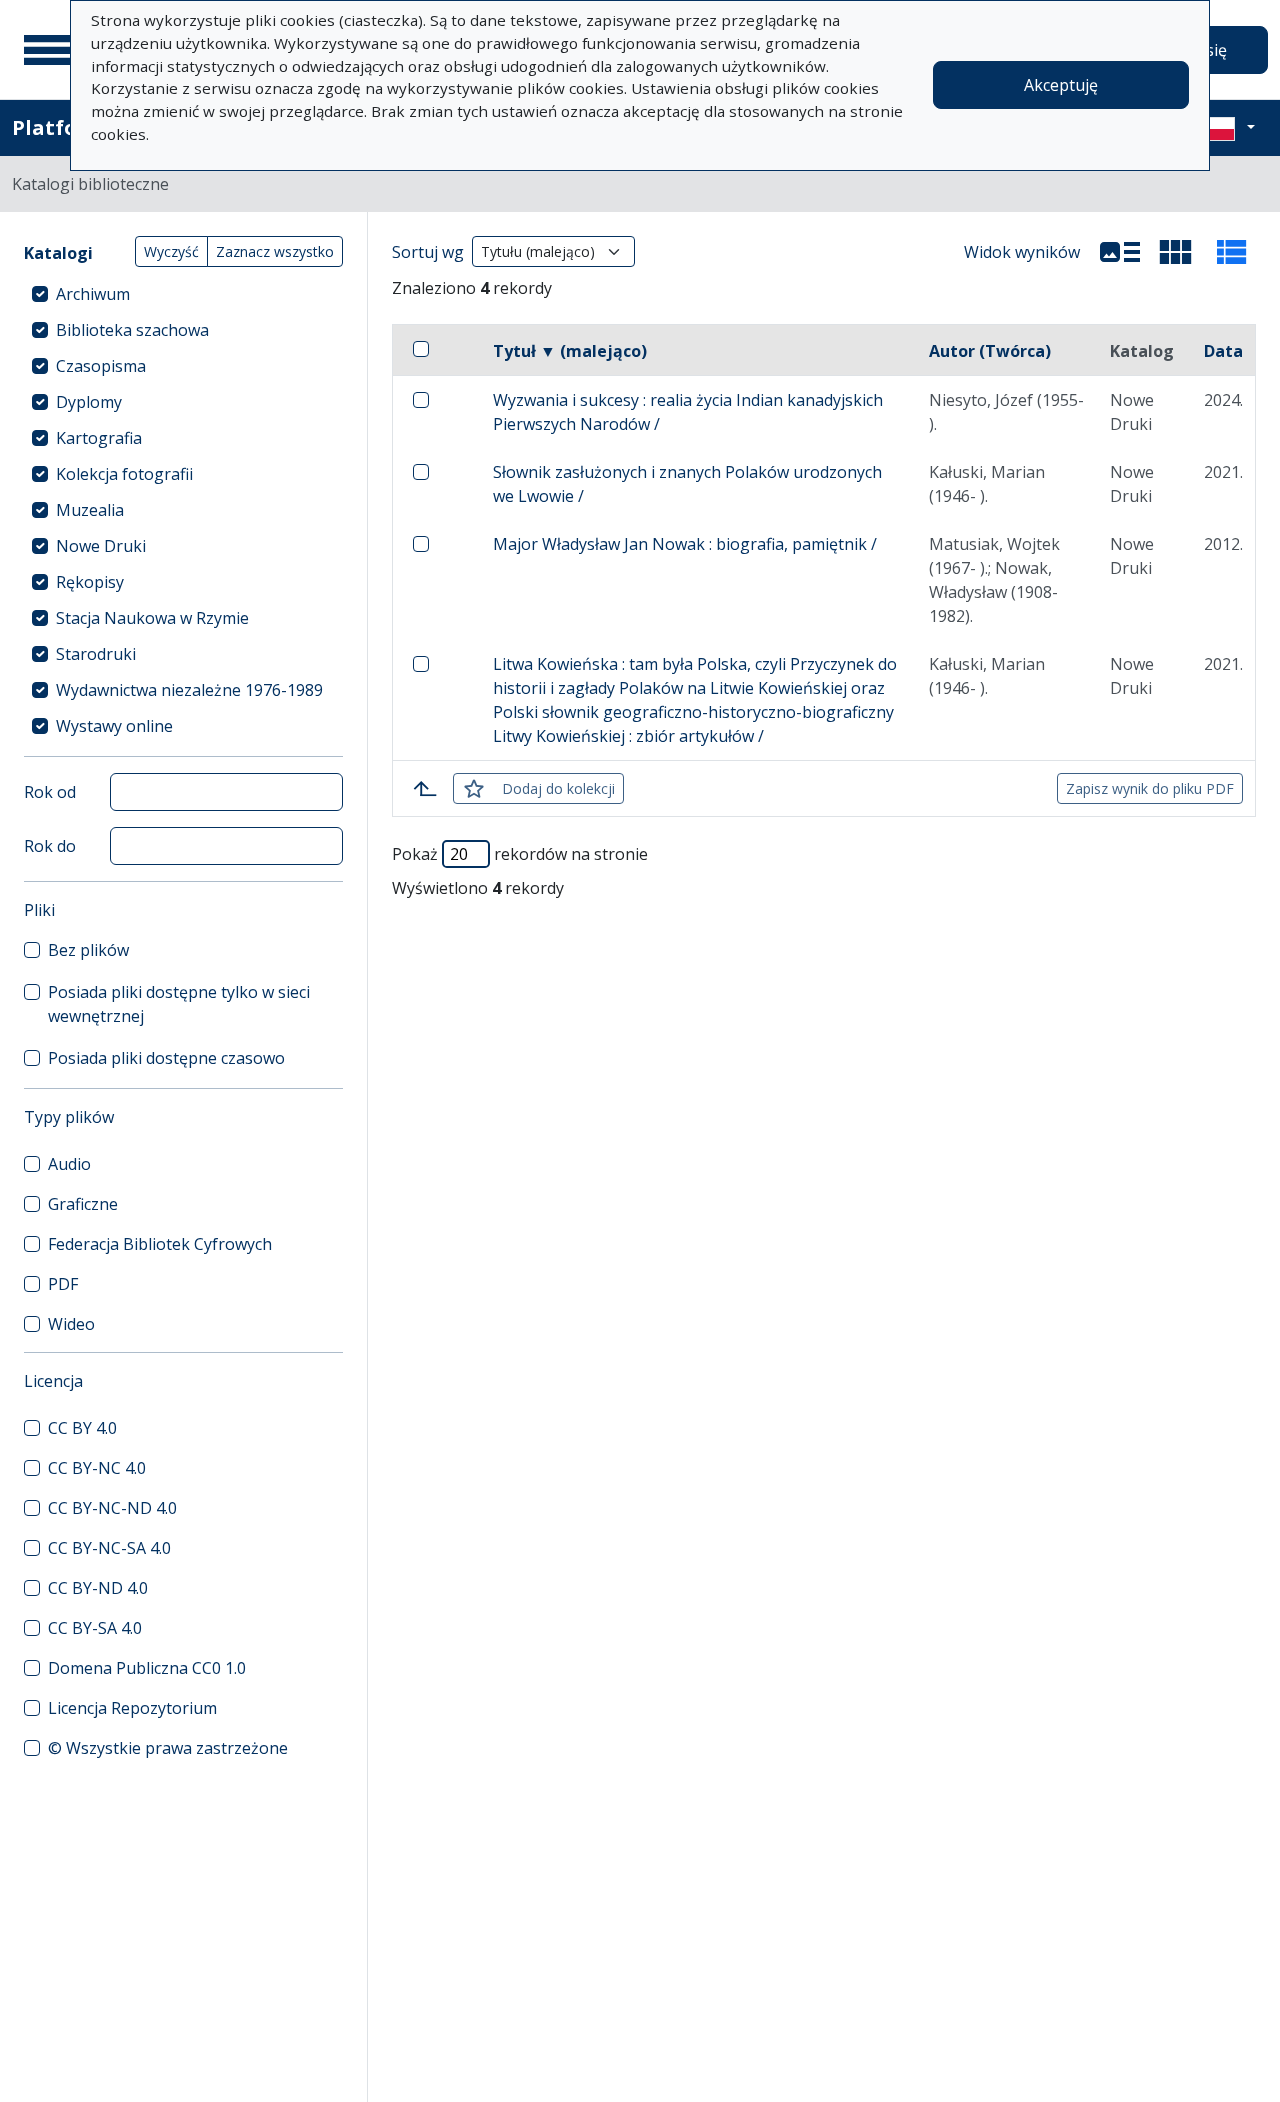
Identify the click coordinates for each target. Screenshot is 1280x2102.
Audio (69, 1164)
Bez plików (88, 950)
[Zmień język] (1227, 128)
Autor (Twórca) (990, 351)
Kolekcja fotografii (124, 474)
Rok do (50, 846)
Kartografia (99, 438)
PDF (63, 1284)
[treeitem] (183, 294)
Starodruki (96, 654)
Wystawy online (114, 726)
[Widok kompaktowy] (1176, 252)
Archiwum (93, 294)
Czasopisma (101, 366)
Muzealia (90, 510)
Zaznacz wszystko (275, 251)
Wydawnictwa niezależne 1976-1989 (189, 690)
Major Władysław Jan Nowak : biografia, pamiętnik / (685, 544)
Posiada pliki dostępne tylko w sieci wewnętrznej (179, 1004)
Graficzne (83, 1204)
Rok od (50, 792)
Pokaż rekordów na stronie (520, 854)
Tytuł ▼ (570, 351)
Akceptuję (1061, 85)
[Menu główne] (49, 50)
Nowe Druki (101, 546)
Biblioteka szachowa (132, 330)
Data (1223, 351)
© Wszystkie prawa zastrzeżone (168, 1748)
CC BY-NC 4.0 (97, 1468)
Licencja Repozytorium (132, 1708)
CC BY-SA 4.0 (95, 1628)
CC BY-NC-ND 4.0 (112, 1508)
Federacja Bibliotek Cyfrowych (160, 1244)
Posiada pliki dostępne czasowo (166, 1058)
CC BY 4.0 (82, 1428)
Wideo (71, 1324)
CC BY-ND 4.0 (98, 1588)
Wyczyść (171, 251)
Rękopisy (90, 582)
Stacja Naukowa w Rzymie (152, 618)
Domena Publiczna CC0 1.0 (147, 1668)
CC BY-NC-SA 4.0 (109, 1548)
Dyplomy (89, 402)
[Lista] (1120, 252)
